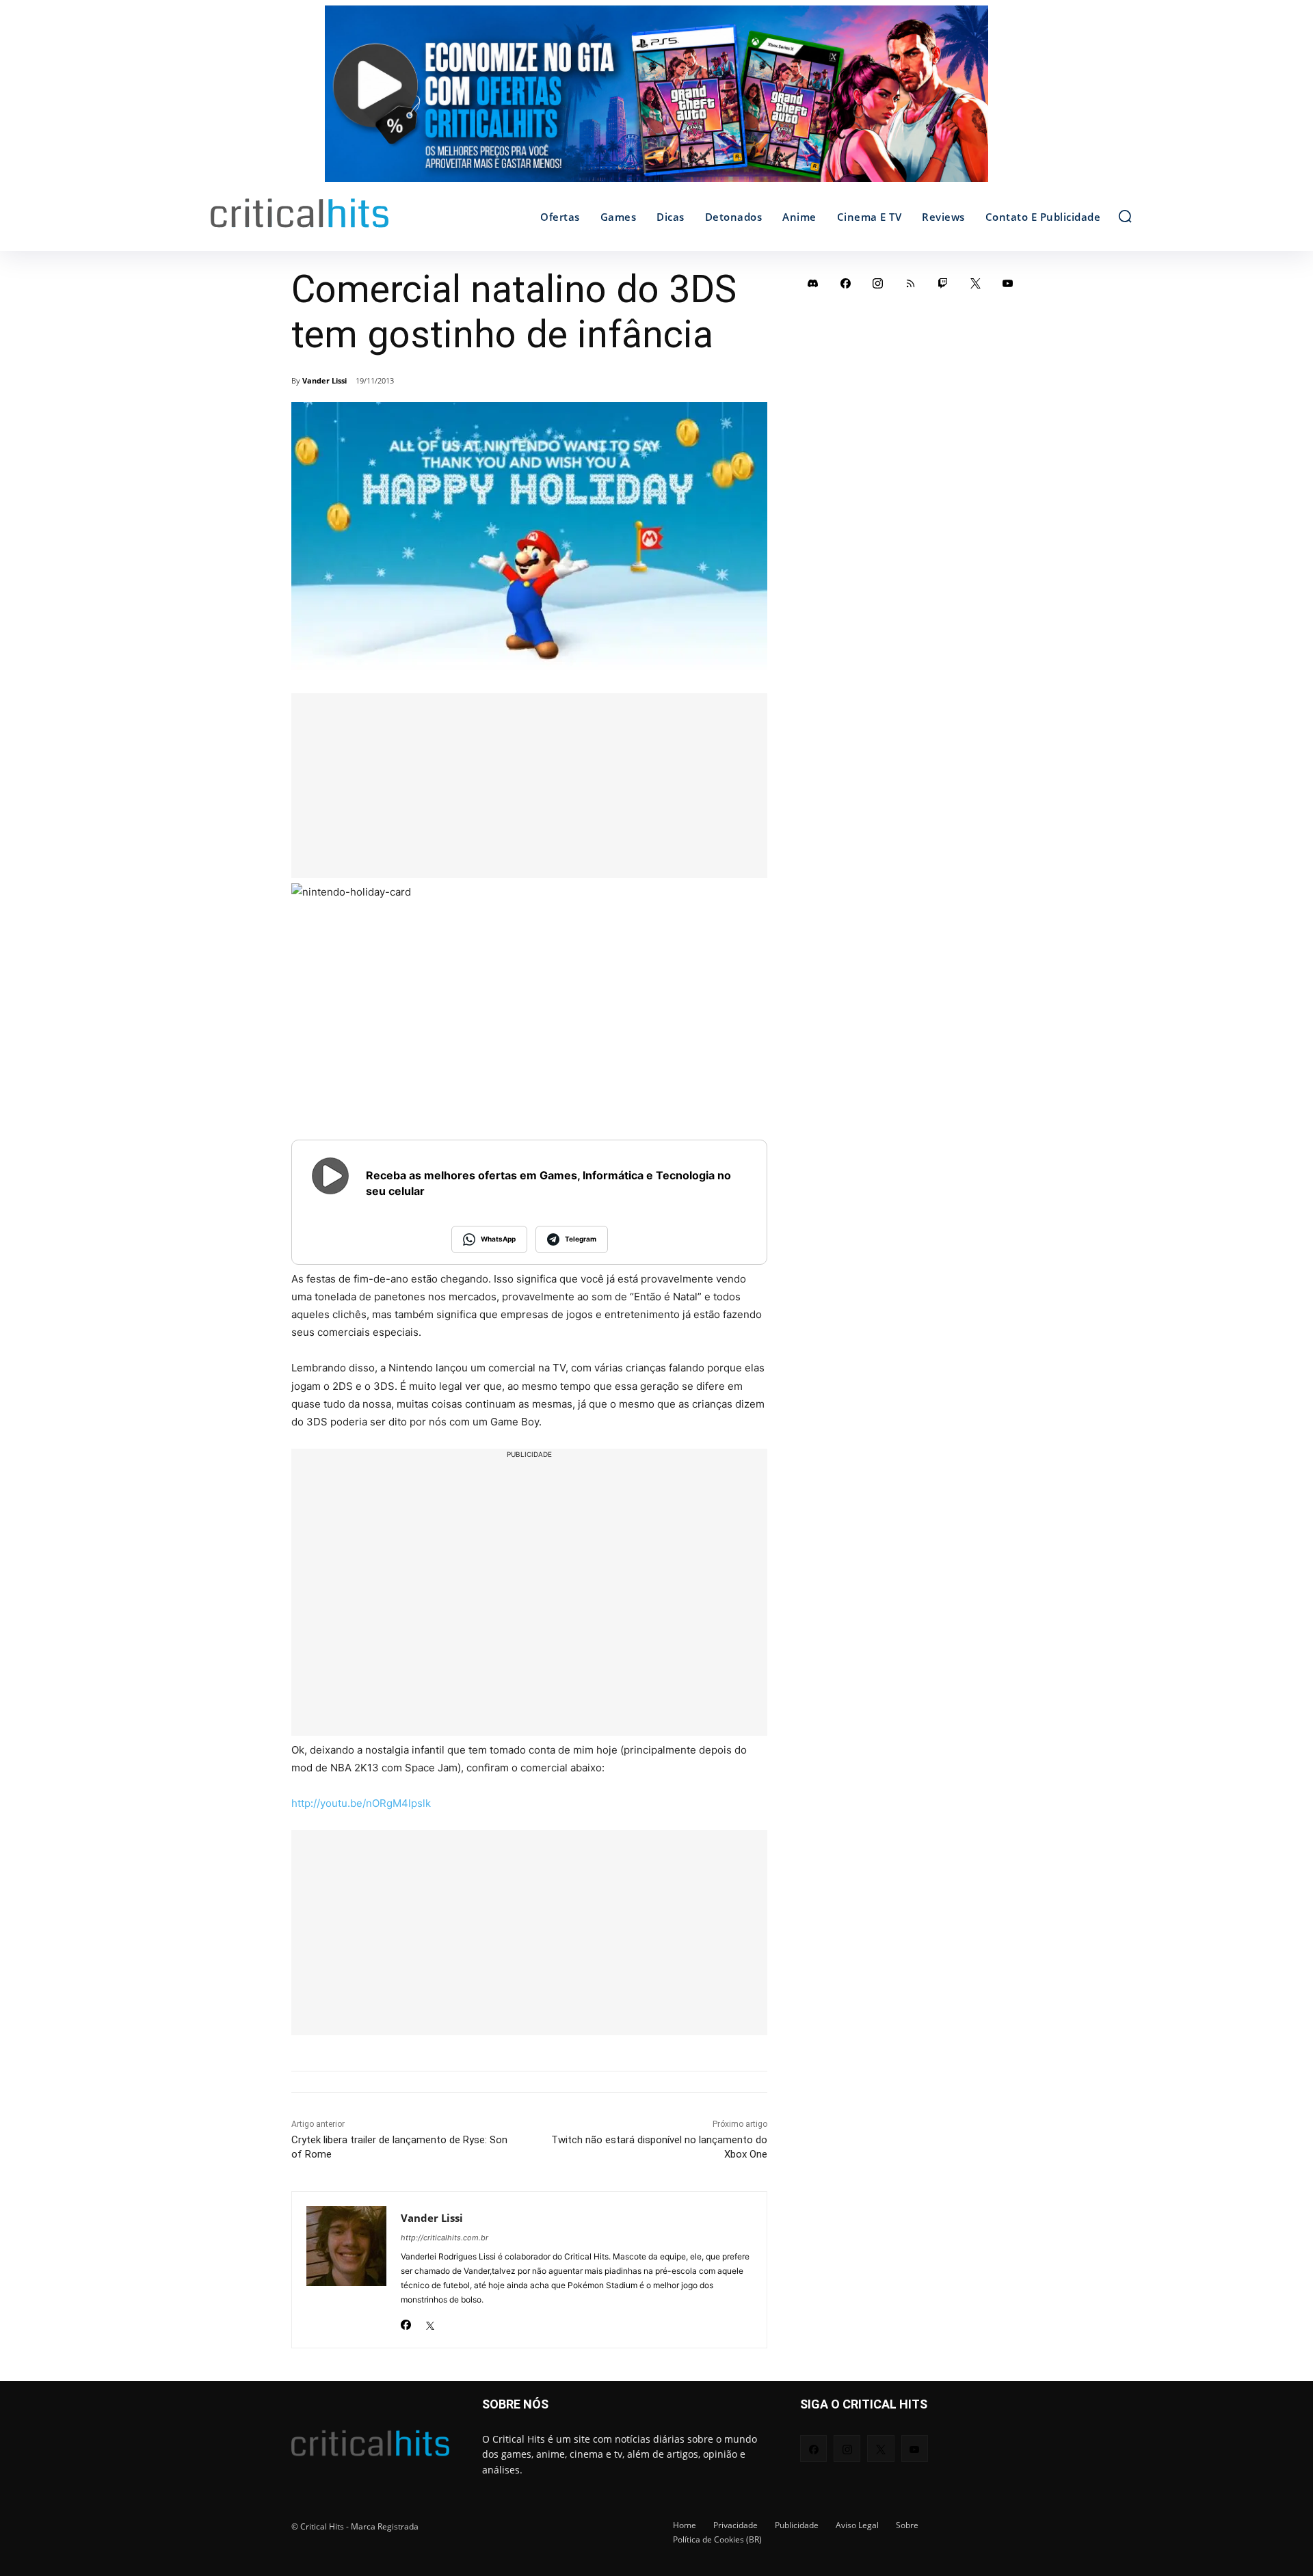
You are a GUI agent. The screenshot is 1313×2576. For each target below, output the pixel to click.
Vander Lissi (324, 380)
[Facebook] (406, 2321)
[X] (430, 2321)
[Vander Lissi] (346, 2270)
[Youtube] (1008, 283)
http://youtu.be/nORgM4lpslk (361, 1803)
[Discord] (813, 283)
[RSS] (911, 283)
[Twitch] (943, 283)
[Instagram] (878, 283)
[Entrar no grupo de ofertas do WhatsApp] (656, 100)
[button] (1125, 216)
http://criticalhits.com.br (445, 2238)
